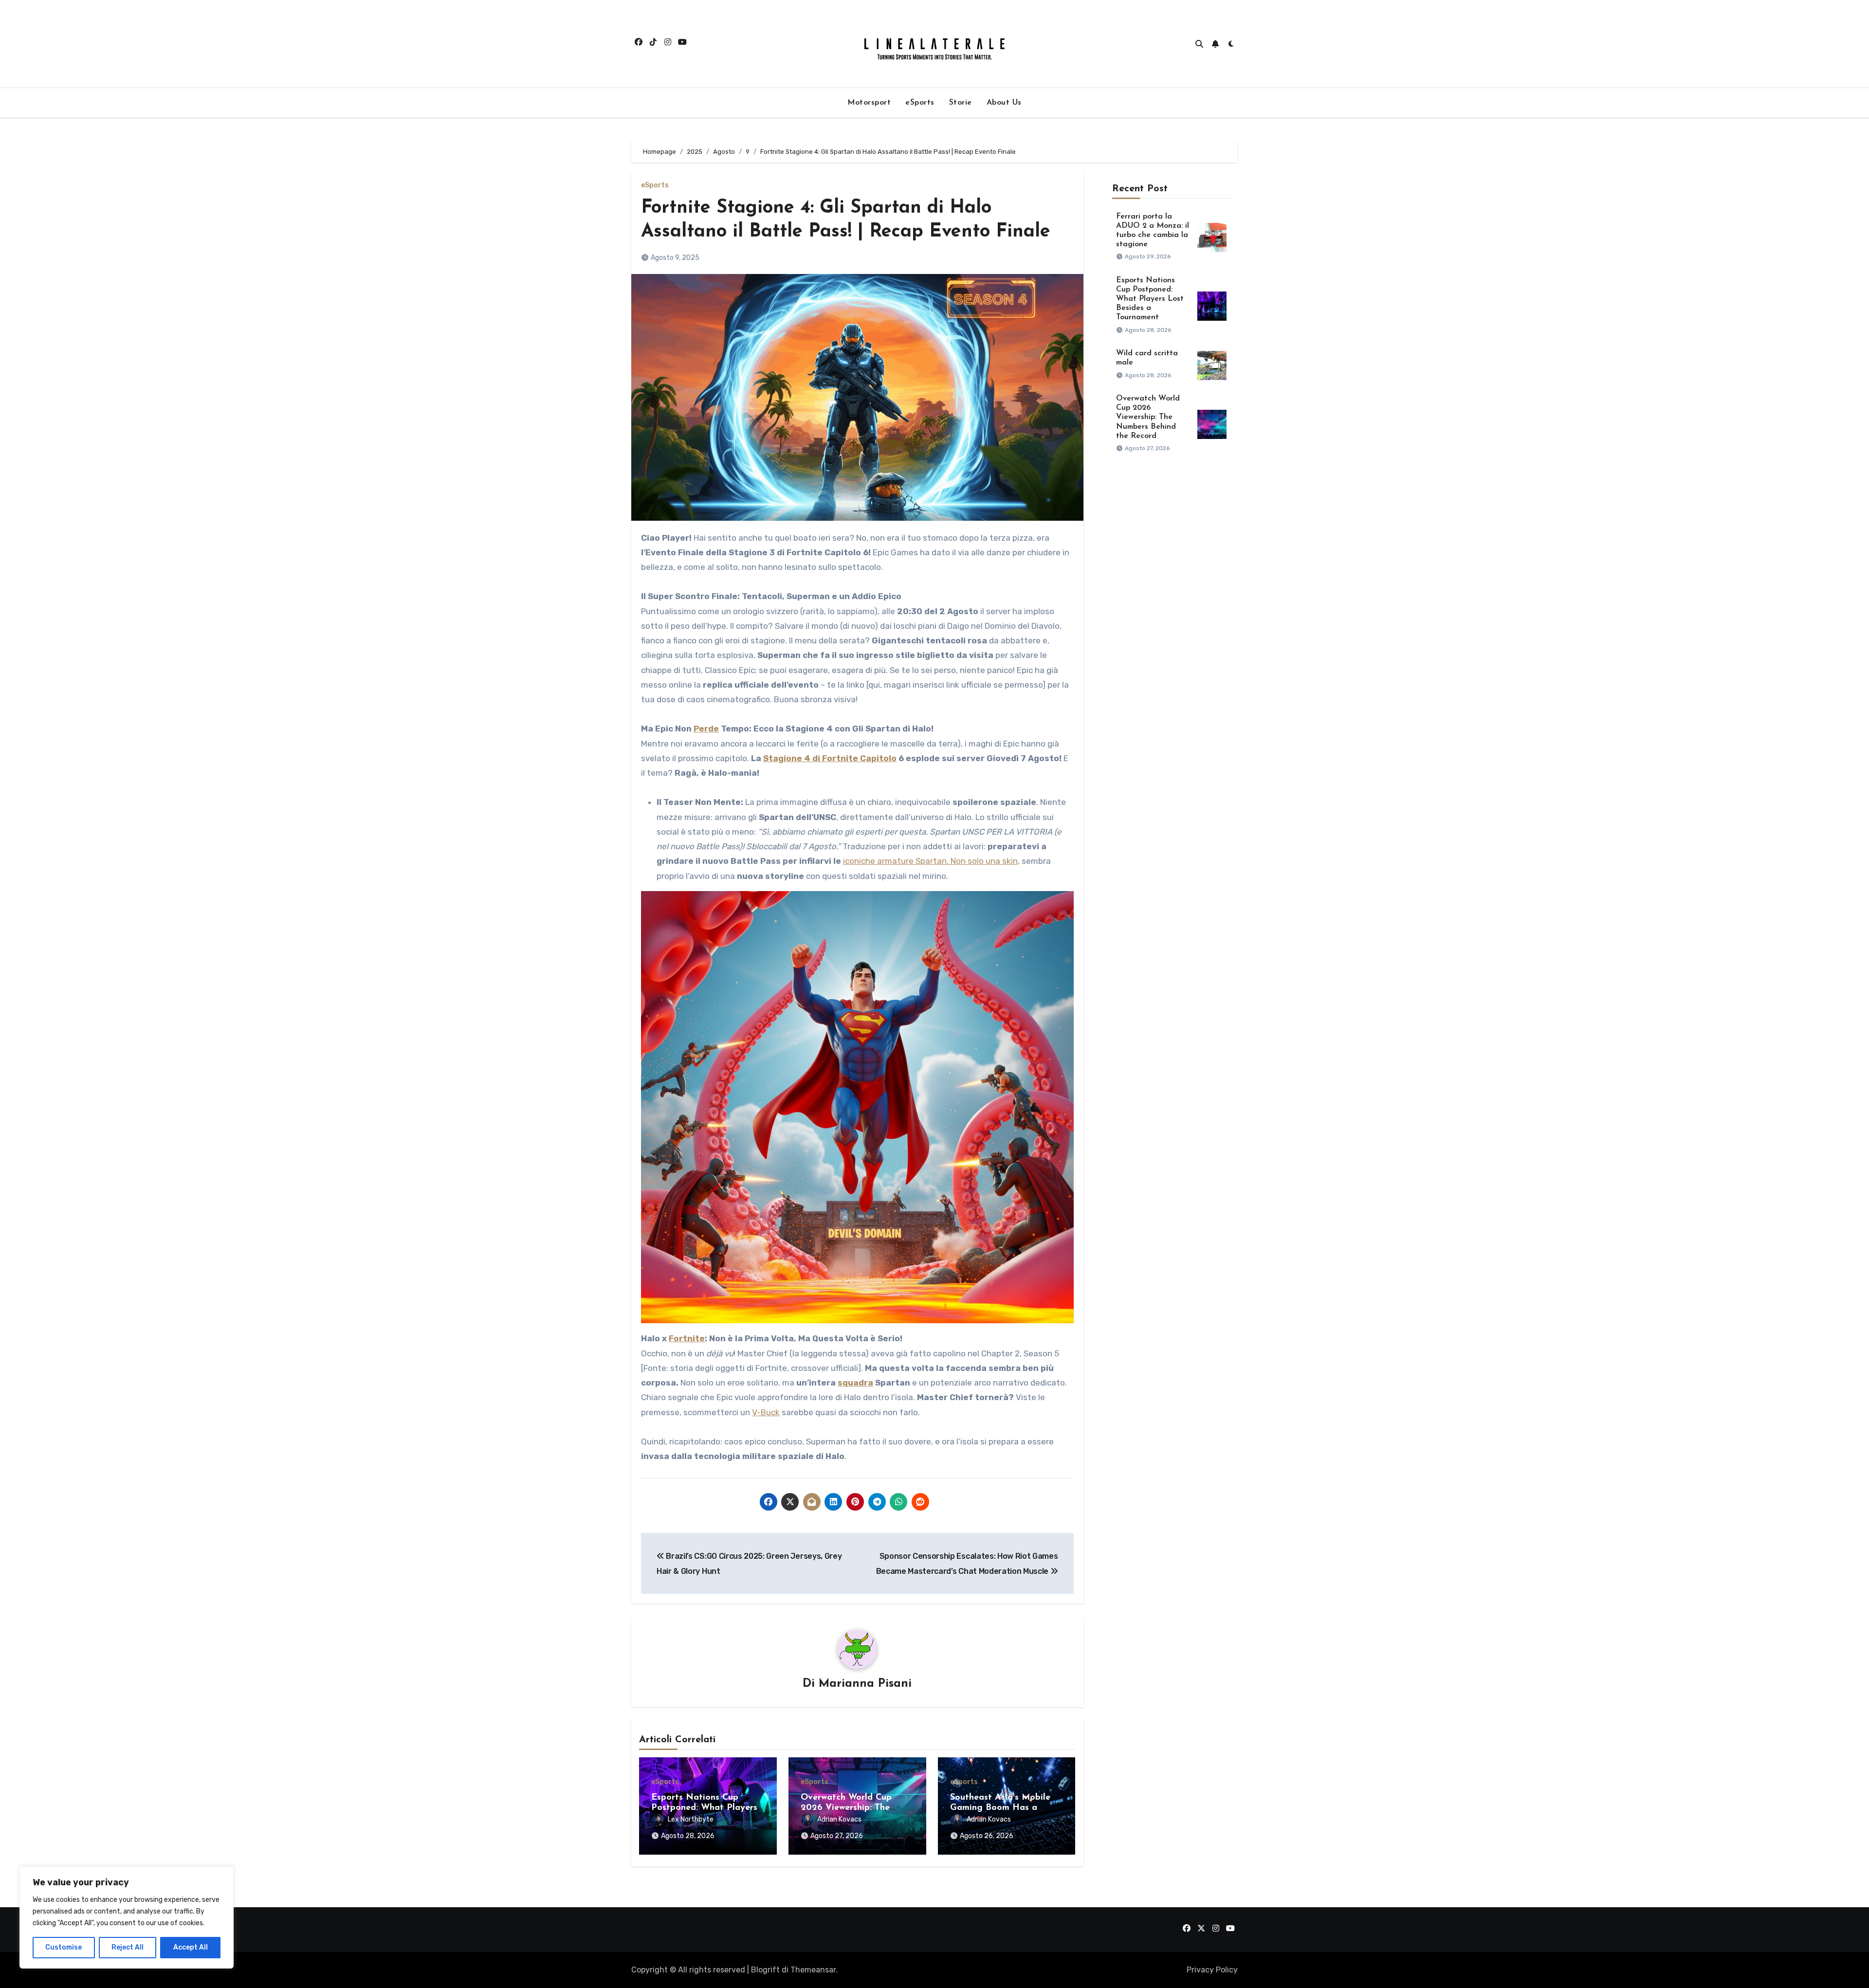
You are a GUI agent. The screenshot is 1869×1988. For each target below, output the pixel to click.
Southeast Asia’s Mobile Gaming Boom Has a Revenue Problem (1000, 1808)
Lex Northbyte (691, 1819)
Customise (64, 1947)
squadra (855, 1383)
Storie (961, 103)
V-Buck (766, 1412)
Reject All (128, 1947)
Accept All (191, 1947)
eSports (920, 103)
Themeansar (813, 1970)
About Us (1004, 103)
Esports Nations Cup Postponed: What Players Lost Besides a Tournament (1150, 299)
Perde (706, 729)
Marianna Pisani (865, 1684)
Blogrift (765, 1970)
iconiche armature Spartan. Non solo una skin (930, 861)
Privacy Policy (1212, 1970)
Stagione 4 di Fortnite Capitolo (830, 758)
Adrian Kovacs (839, 1819)
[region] (127, 1917)
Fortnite (687, 1338)
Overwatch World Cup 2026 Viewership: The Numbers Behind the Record (1148, 417)
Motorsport (869, 103)
